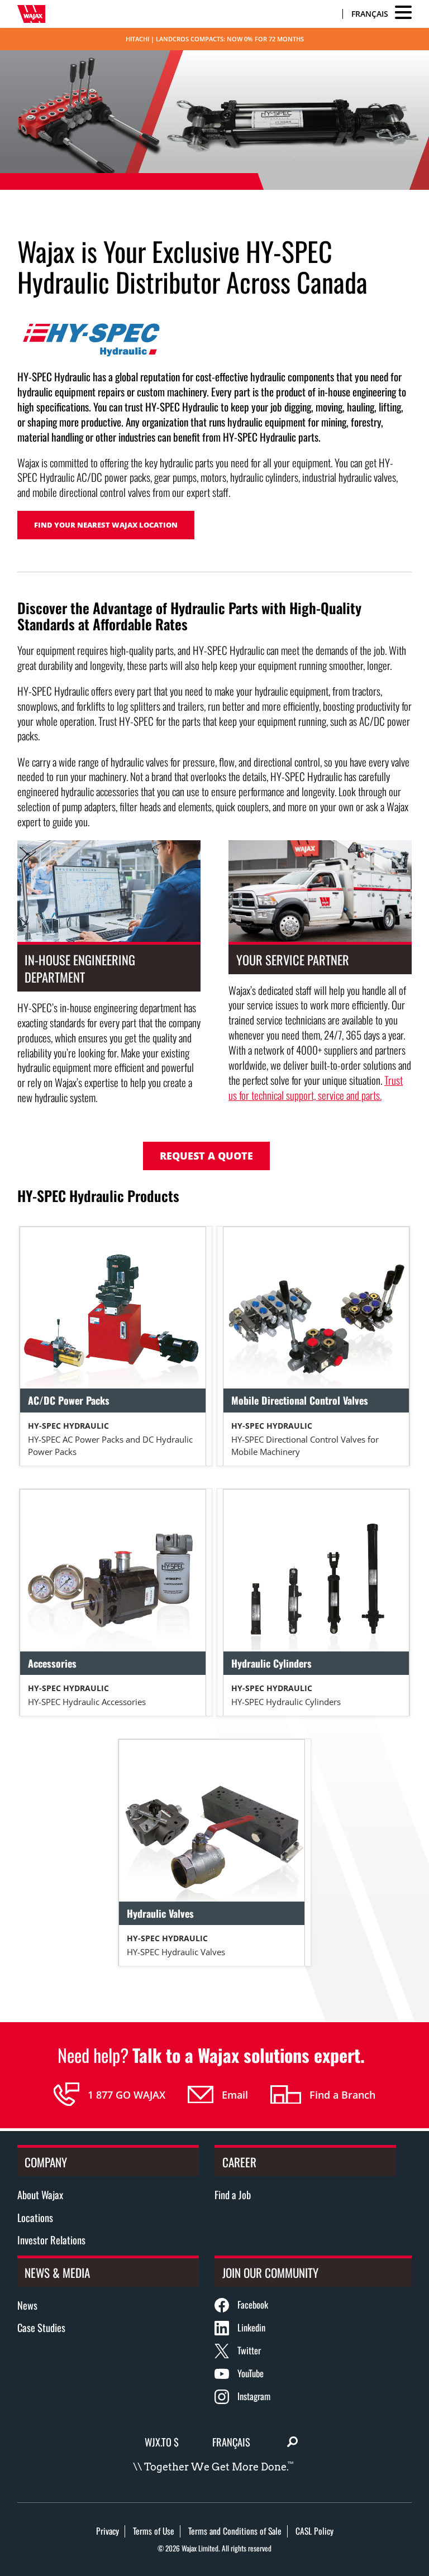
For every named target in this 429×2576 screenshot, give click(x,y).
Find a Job (233, 2194)
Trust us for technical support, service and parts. (316, 1088)
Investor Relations (51, 2240)
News (27, 2305)
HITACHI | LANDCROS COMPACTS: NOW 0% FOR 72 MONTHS (215, 39)
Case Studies (41, 2327)
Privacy (108, 2531)
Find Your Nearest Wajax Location (106, 525)
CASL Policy (314, 2531)
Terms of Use (154, 2531)
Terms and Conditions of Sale (235, 2531)
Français (370, 14)
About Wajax (40, 2194)
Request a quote (206, 1156)
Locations (35, 2217)
